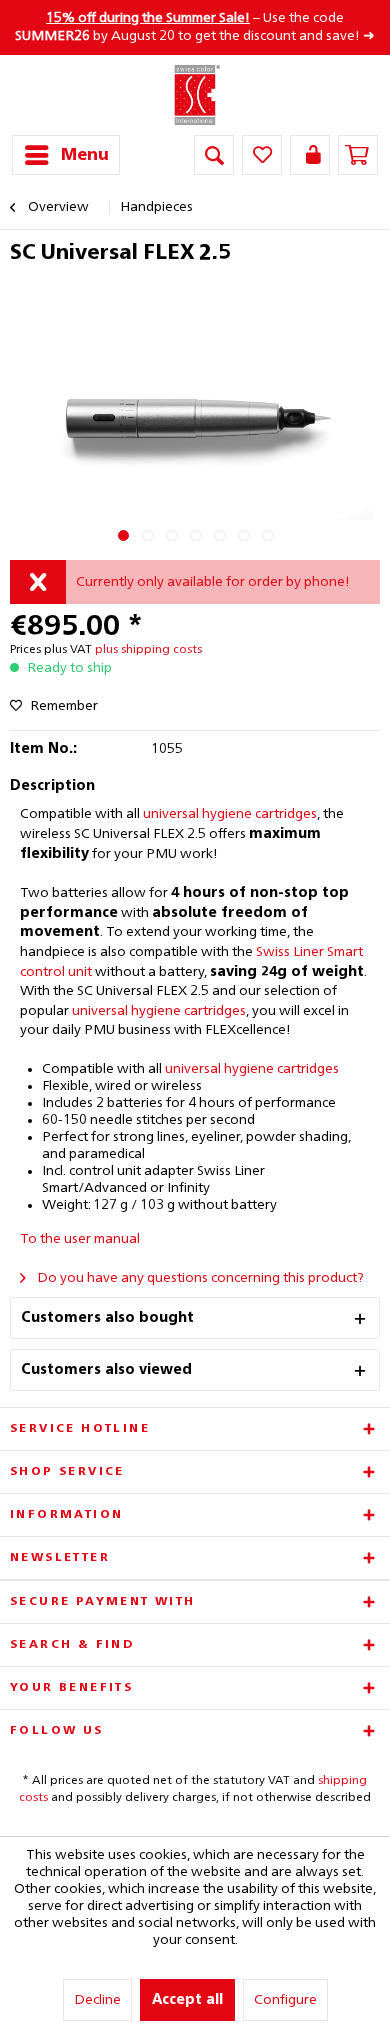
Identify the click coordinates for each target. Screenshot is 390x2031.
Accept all (187, 2000)
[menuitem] (66, 155)
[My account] (310, 155)
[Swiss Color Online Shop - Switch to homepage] (195, 95)
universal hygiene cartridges (230, 814)
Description (52, 786)
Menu (85, 155)
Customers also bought (107, 1318)
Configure (285, 2000)
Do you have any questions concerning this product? (199, 1278)
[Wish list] (262, 155)
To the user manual (80, 1239)
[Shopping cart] (358, 155)
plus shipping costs (148, 650)
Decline (97, 2000)
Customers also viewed (106, 1370)
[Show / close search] (214, 155)
